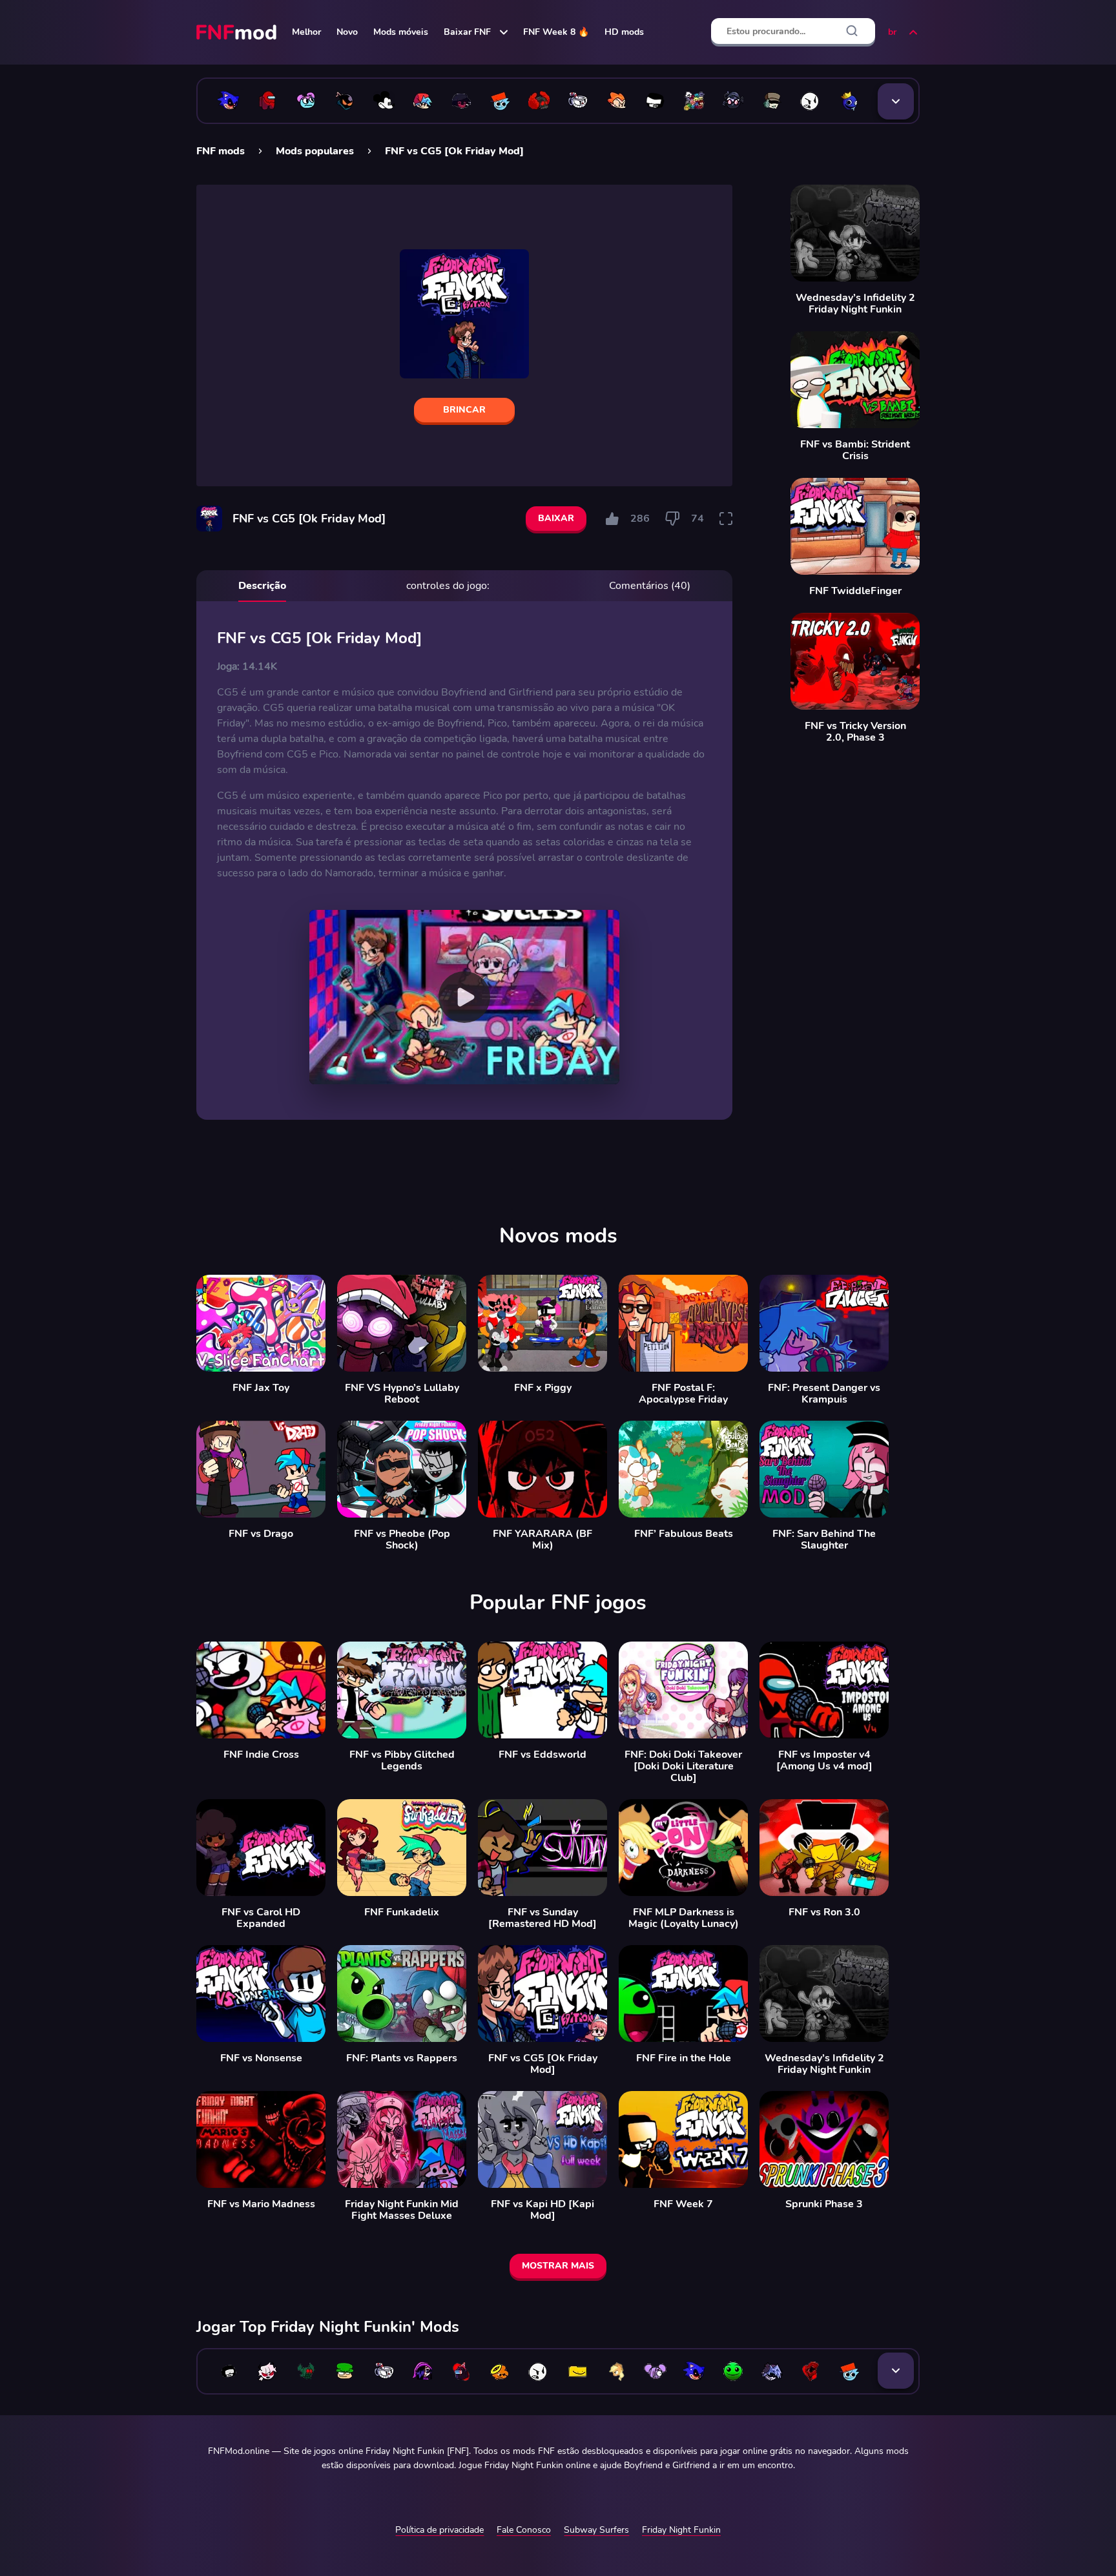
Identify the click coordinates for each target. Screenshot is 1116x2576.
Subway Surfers (596, 2530)
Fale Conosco (524, 2530)
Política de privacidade (439, 2530)
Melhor (306, 32)
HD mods (624, 32)
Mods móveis (401, 32)
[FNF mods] (238, 32)
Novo (347, 32)
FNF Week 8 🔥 (556, 32)
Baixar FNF (467, 32)
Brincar (464, 410)
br (892, 32)
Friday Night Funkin (681, 2530)
